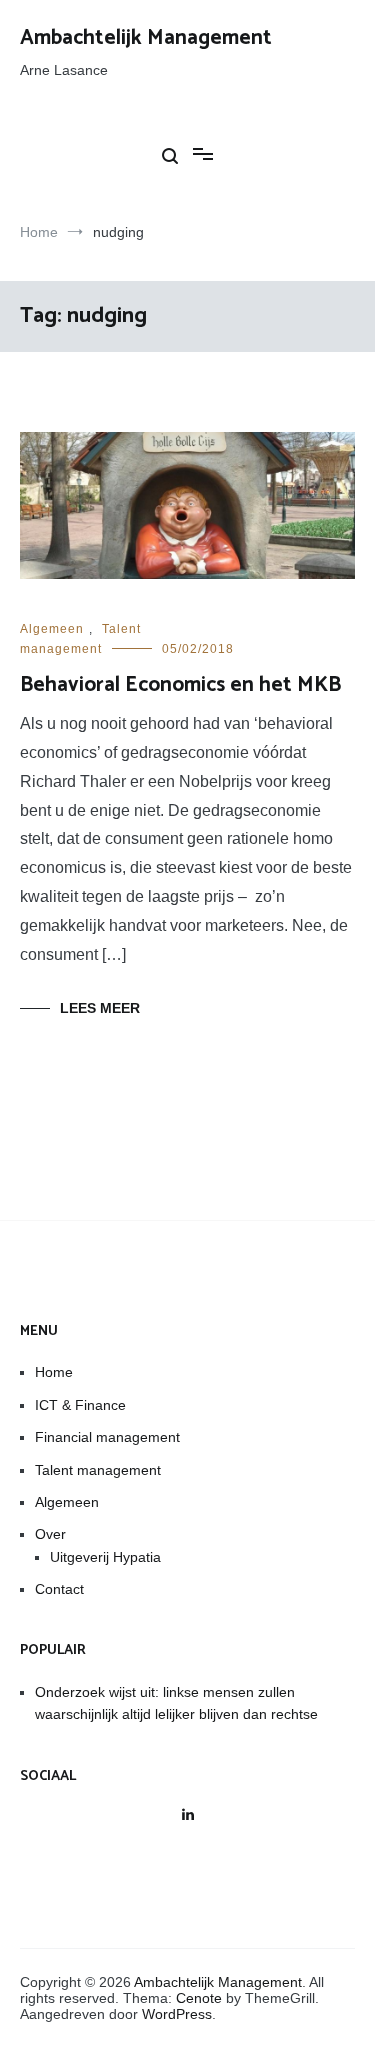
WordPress (177, 2014)
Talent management (98, 1470)
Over (50, 1534)
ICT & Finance (80, 1405)
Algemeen (52, 629)
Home (54, 1372)
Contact (59, 1589)
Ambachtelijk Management (146, 38)
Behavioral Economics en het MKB (180, 685)
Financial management (107, 1437)
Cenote (199, 1998)
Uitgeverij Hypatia (105, 1557)
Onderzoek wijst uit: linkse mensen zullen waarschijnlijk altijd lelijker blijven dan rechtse (176, 1703)
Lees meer (100, 1008)
